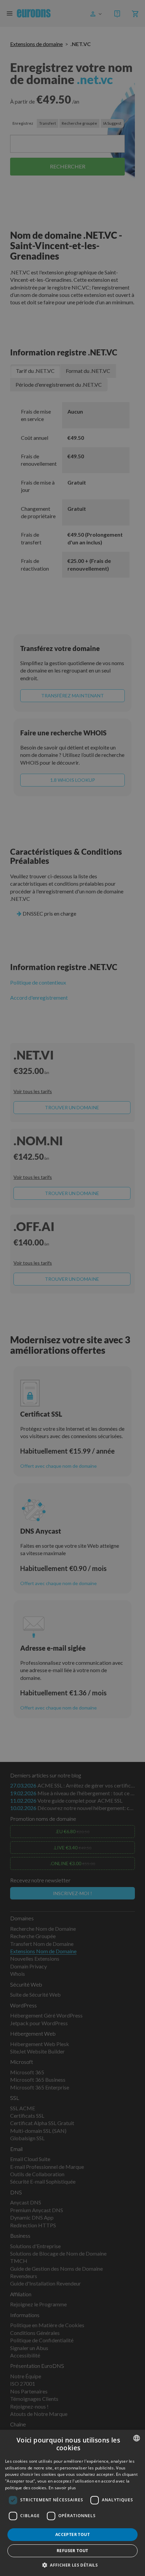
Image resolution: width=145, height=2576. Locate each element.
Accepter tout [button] (72, 2534)
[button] (72, 2565)
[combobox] (137, 2438)
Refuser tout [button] (72, 2551)
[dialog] (72, 2503)
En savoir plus (62, 2488)
